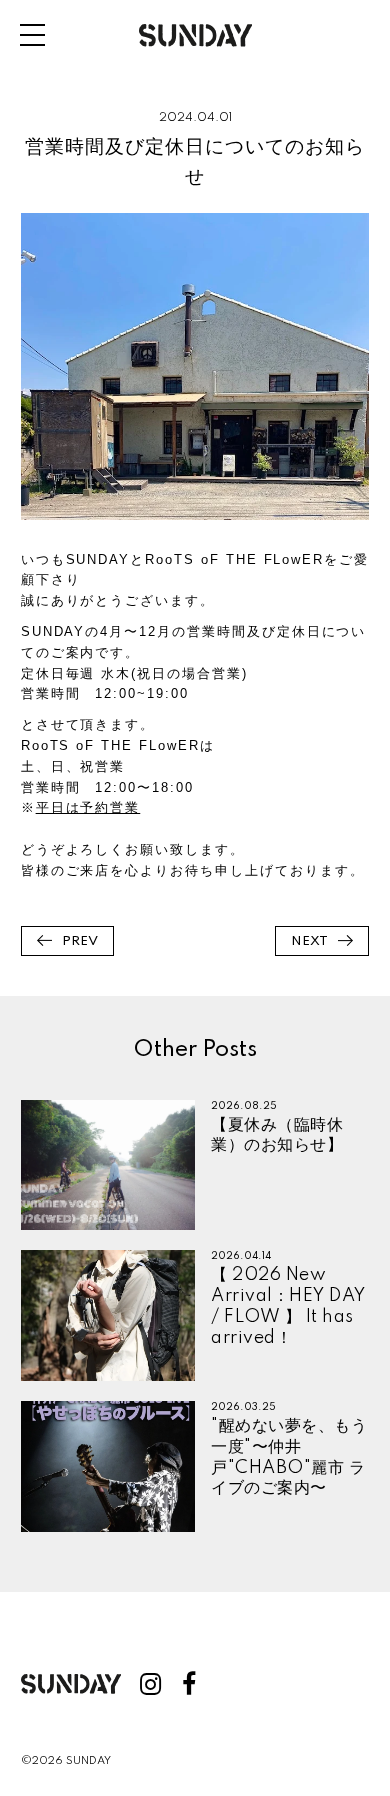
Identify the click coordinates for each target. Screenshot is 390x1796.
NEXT (309, 941)
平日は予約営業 (88, 807)
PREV (80, 941)
